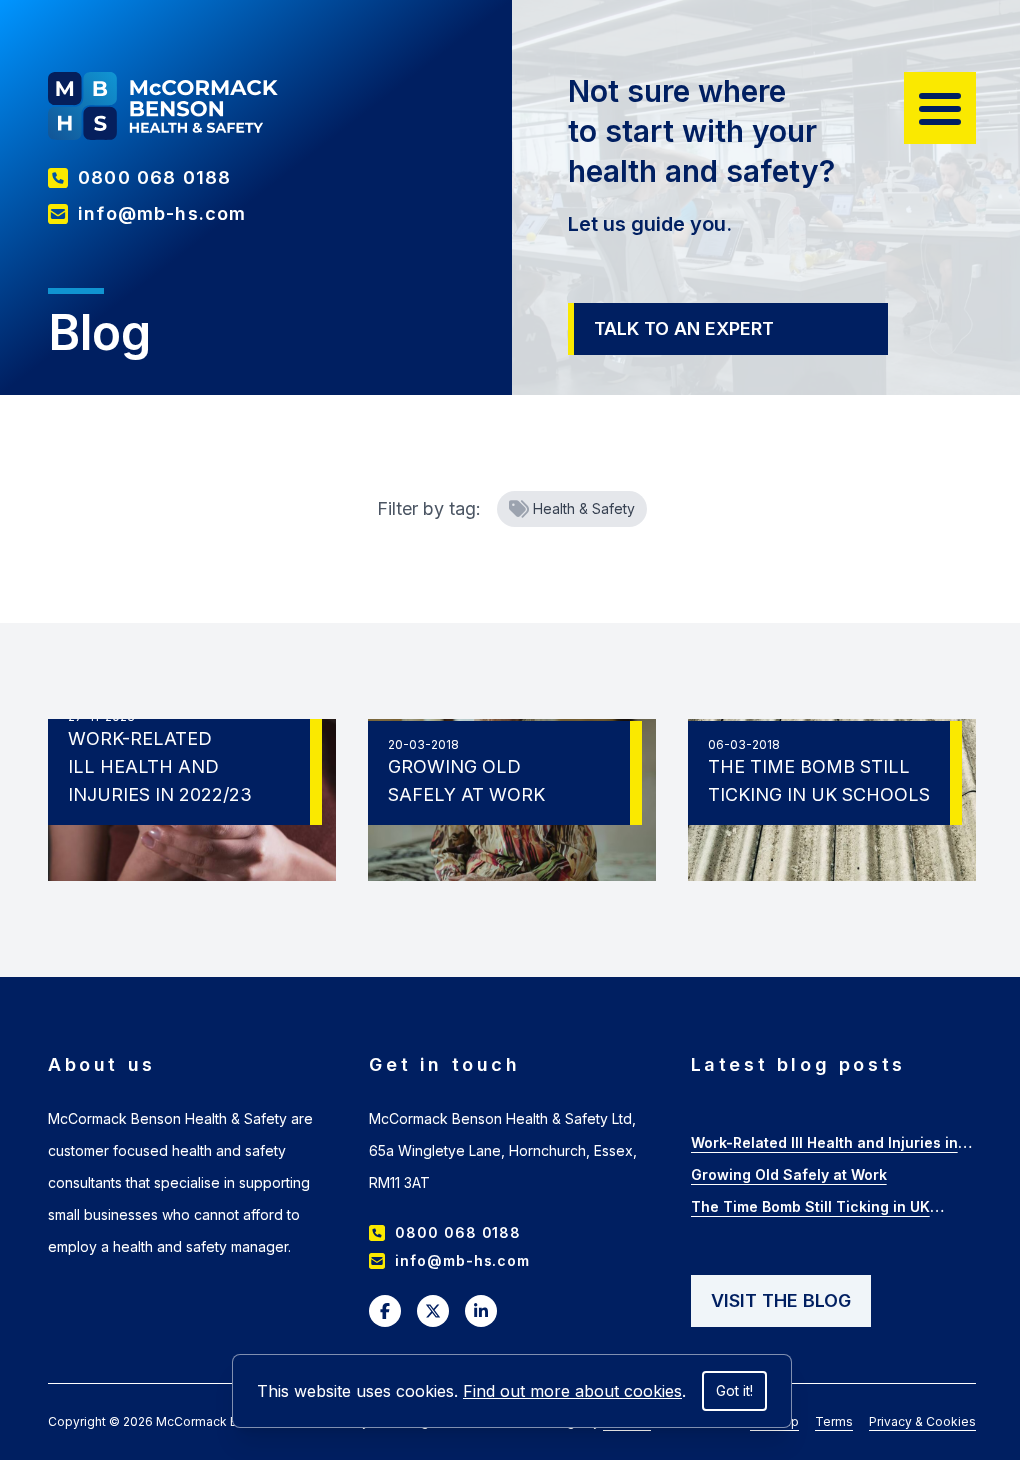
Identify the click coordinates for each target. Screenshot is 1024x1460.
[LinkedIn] (481, 1311)
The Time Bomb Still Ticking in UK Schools (810, 1209)
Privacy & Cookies (922, 1421)
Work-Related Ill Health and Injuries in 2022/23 (824, 1145)
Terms (834, 1421)
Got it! (734, 1390)
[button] (940, 108)
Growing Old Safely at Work (789, 1174)
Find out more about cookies (572, 1391)
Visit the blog (781, 1300)
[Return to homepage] (163, 106)
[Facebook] (385, 1311)
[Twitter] (433, 1311)
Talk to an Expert (684, 328)
